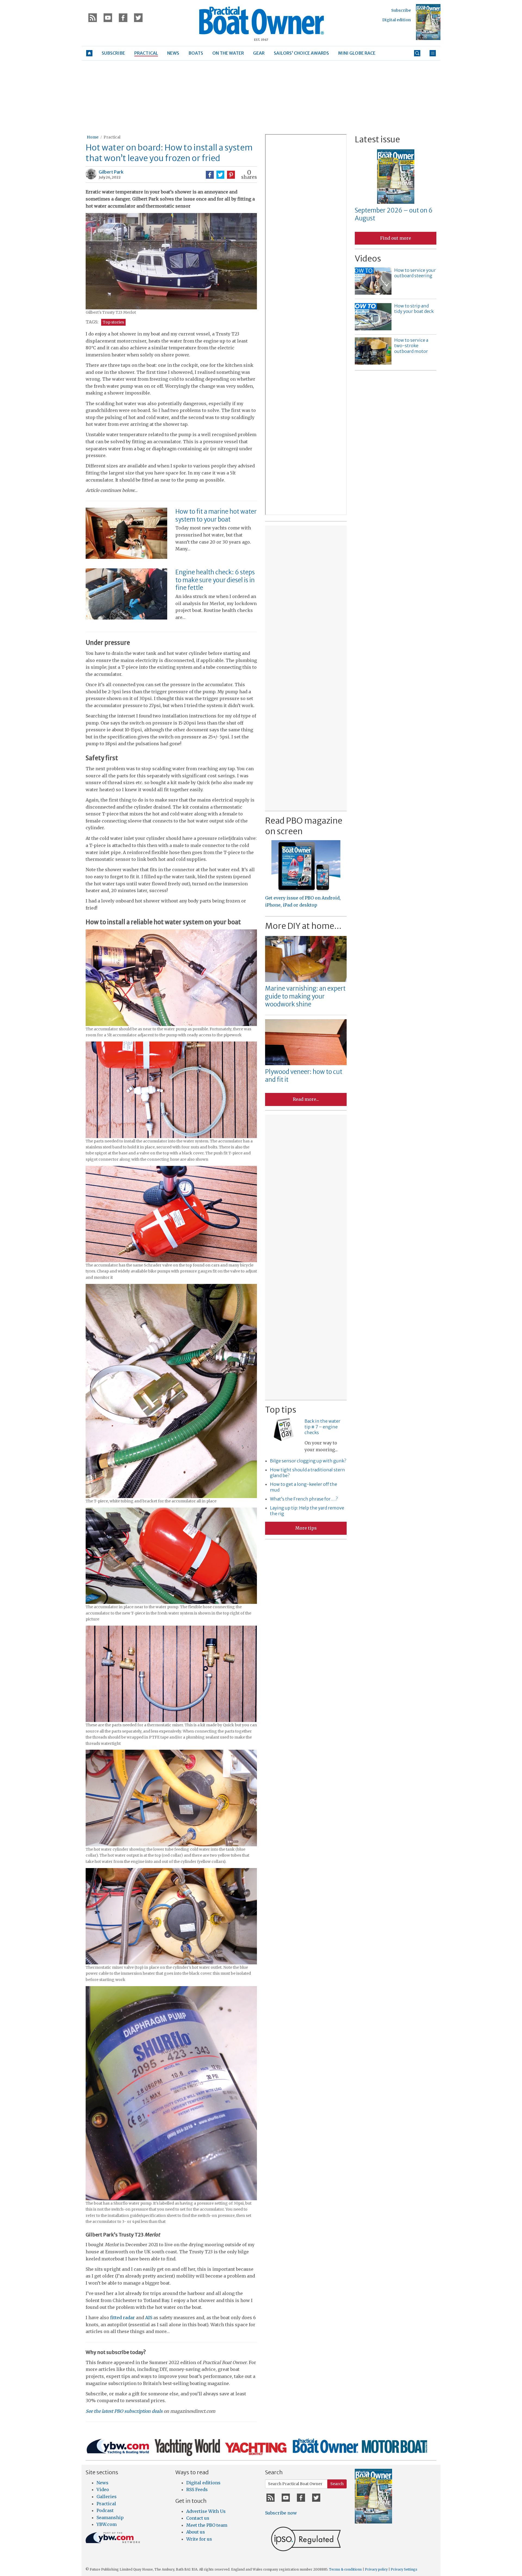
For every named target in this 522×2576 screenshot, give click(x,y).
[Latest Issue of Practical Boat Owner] (428, 22)
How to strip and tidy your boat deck (414, 309)
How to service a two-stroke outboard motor (411, 346)
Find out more (396, 238)
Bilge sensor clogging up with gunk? (308, 1461)
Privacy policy (376, 2569)
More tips (306, 1528)
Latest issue (377, 139)
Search (337, 2484)
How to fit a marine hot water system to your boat (216, 515)
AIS (149, 2318)
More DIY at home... (303, 926)
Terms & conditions (345, 2569)
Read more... (306, 1099)
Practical (112, 137)
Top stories (113, 322)
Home (93, 137)
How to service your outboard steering (415, 273)
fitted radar (122, 2318)
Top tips (281, 1410)
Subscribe (401, 10)
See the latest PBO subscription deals (124, 2411)
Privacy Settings (404, 2569)
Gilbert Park (111, 172)
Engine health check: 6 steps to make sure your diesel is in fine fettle (215, 580)
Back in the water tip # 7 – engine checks (322, 1427)
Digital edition (397, 20)
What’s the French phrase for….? (304, 1499)
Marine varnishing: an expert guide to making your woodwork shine (305, 996)
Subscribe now (281, 2513)
